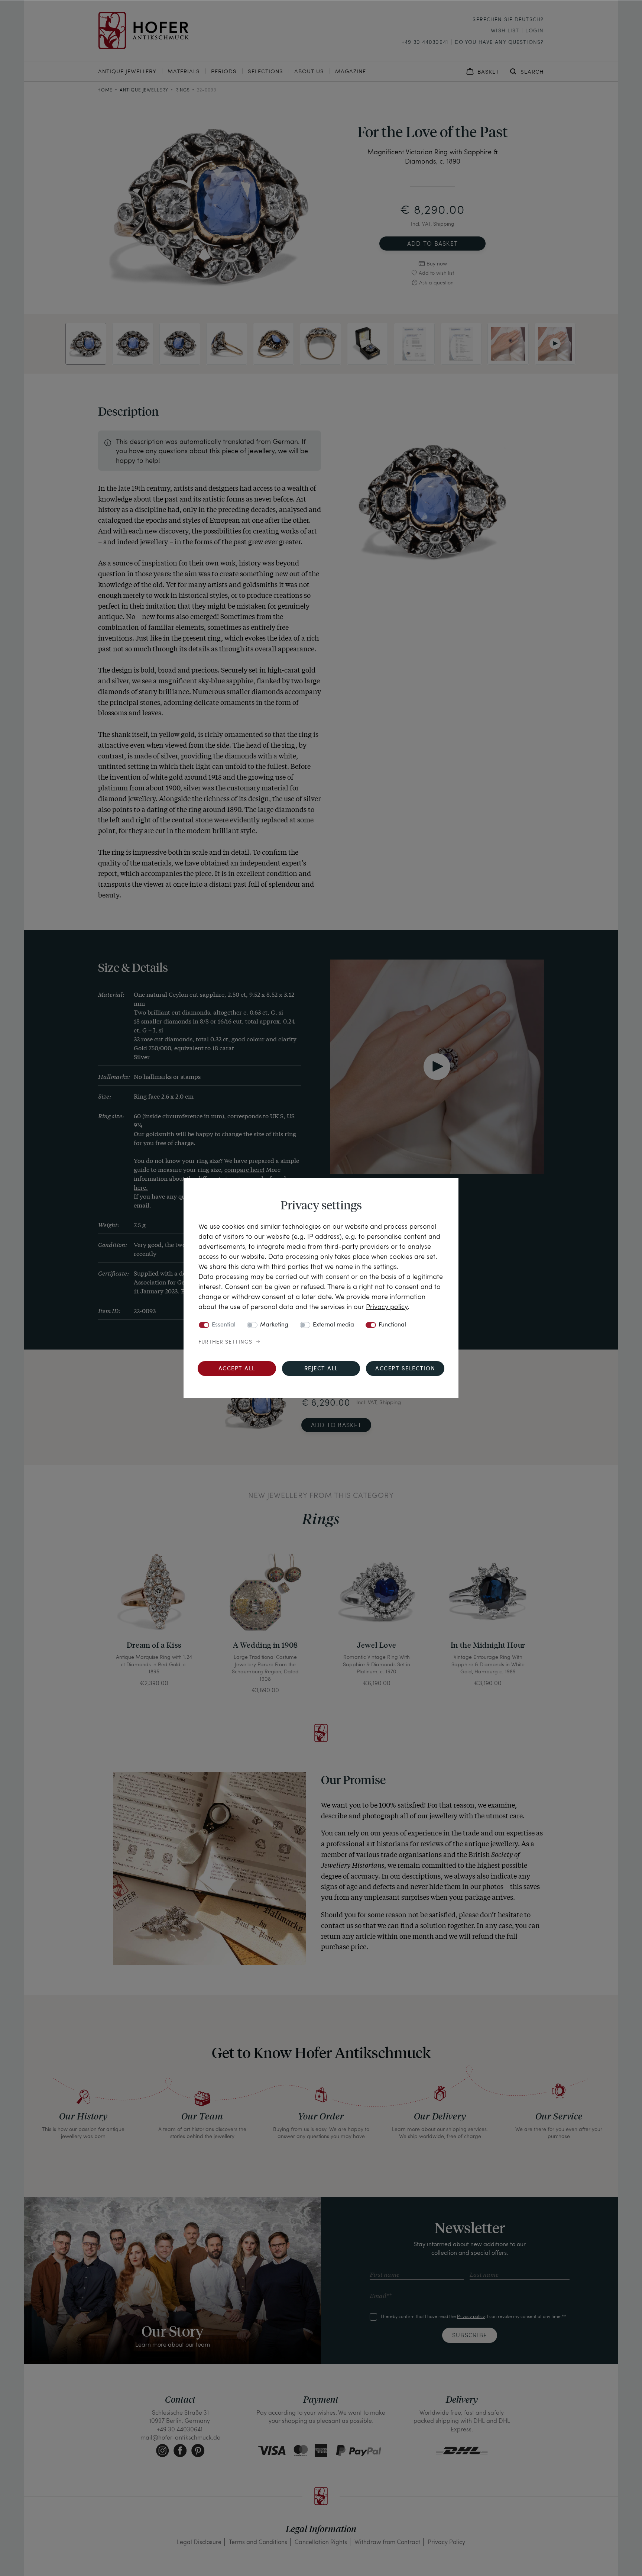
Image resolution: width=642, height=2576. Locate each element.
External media (333, 1325)
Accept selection (405, 1369)
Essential (224, 1325)
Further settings (225, 1342)
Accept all (237, 1369)
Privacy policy (387, 1306)
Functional (392, 1325)
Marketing (274, 1325)
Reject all (321, 1369)
